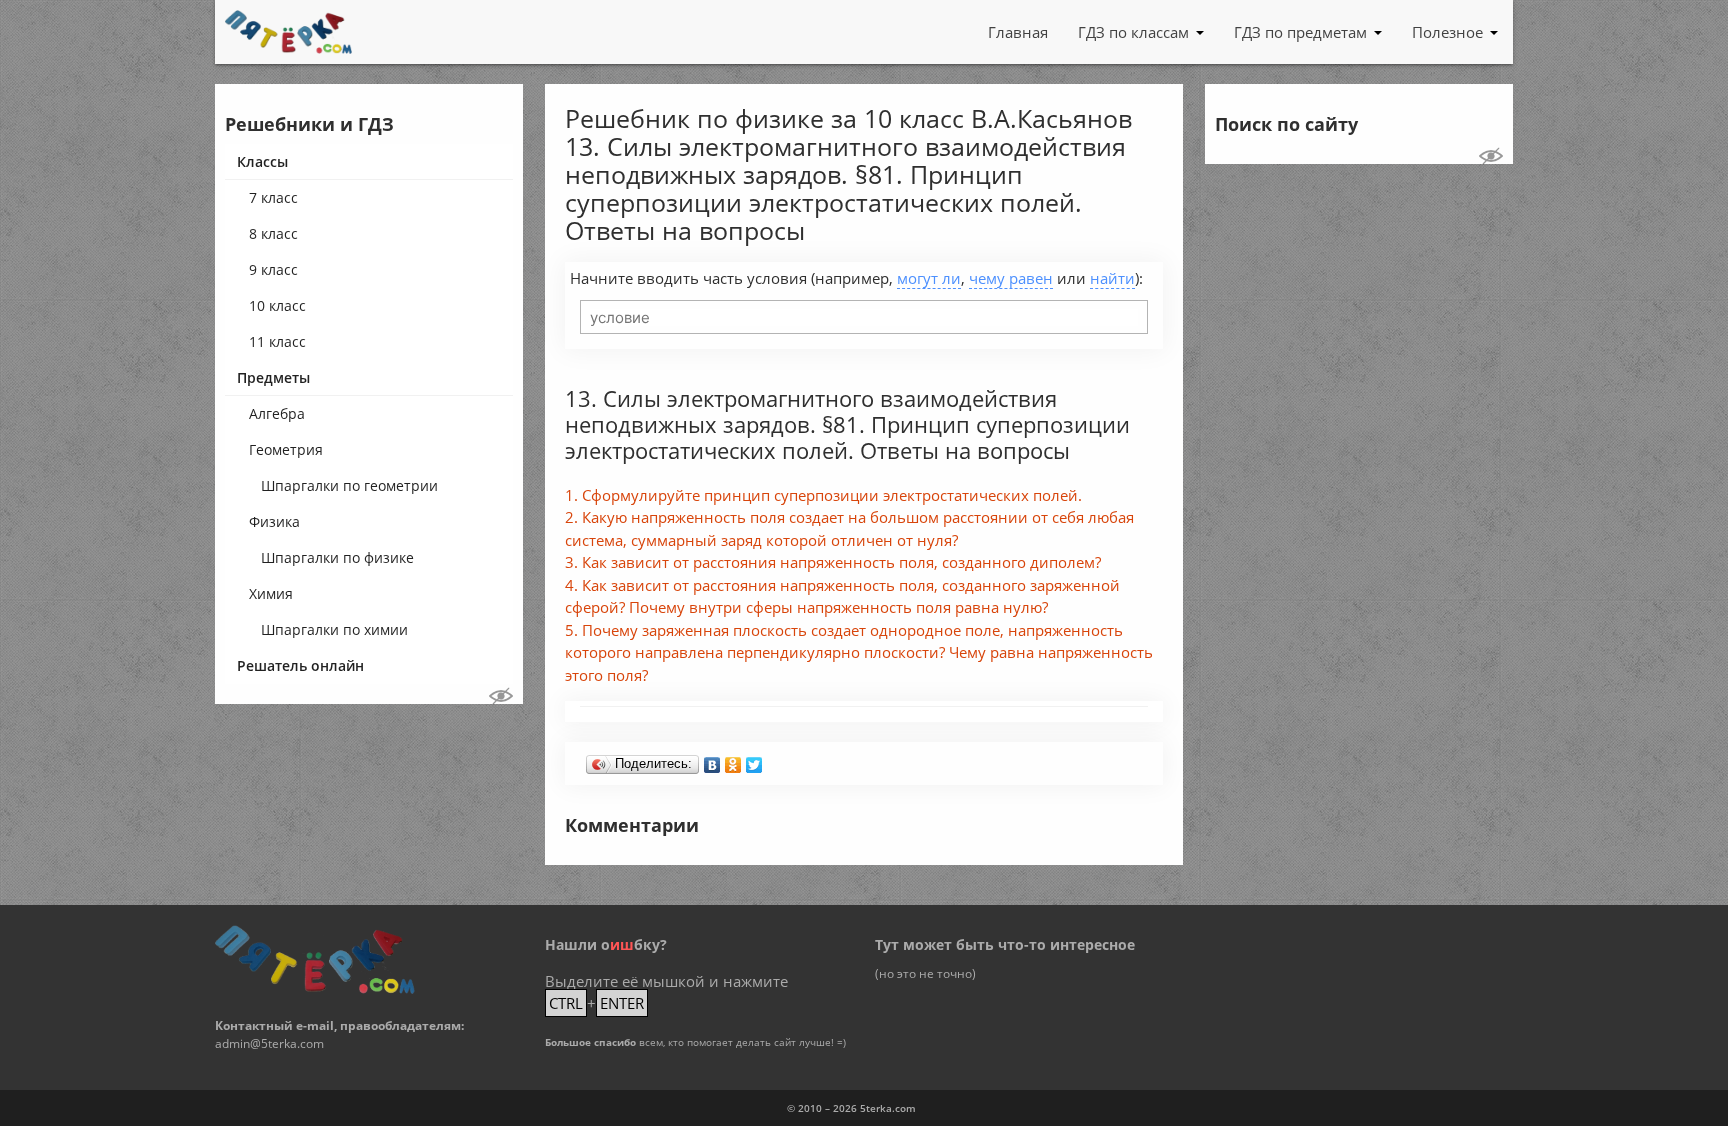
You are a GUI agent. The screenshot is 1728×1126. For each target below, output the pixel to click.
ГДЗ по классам (1133, 32)
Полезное (1447, 32)
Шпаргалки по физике (337, 557)
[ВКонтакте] (712, 760)
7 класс (273, 197)
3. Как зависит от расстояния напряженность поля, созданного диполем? (833, 562)
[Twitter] (754, 760)
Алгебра (277, 413)
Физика (274, 521)
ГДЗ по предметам (1300, 32)
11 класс (277, 341)
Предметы (273, 377)
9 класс (273, 269)
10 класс (277, 305)
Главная (1018, 32)
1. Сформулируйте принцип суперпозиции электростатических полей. (823, 495)
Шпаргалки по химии (334, 629)
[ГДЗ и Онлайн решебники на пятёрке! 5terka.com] (288, 32)
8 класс (273, 233)
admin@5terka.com (269, 1043)
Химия (271, 593)
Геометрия (286, 449)
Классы (262, 161)
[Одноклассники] (733, 760)
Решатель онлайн (300, 665)
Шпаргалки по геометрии (349, 485)
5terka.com (888, 1108)
